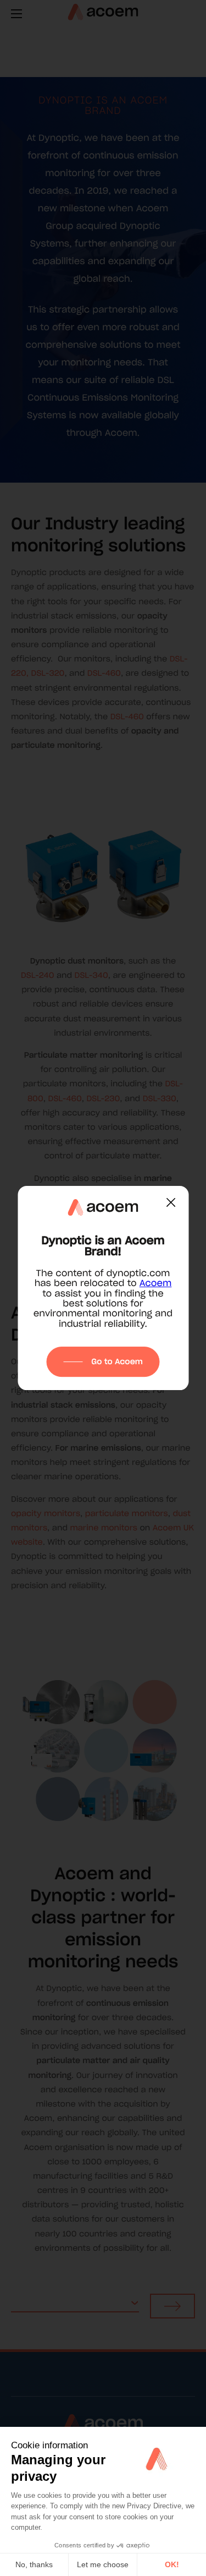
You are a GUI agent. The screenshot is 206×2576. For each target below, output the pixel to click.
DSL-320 (48, 673)
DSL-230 (103, 1098)
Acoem (156, 1283)
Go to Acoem (117, 1361)
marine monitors (104, 1528)
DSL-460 (104, 673)
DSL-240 (37, 975)
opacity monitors (46, 1513)
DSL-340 (91, 975)
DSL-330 (160, 1098)
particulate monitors (127, 1513)
